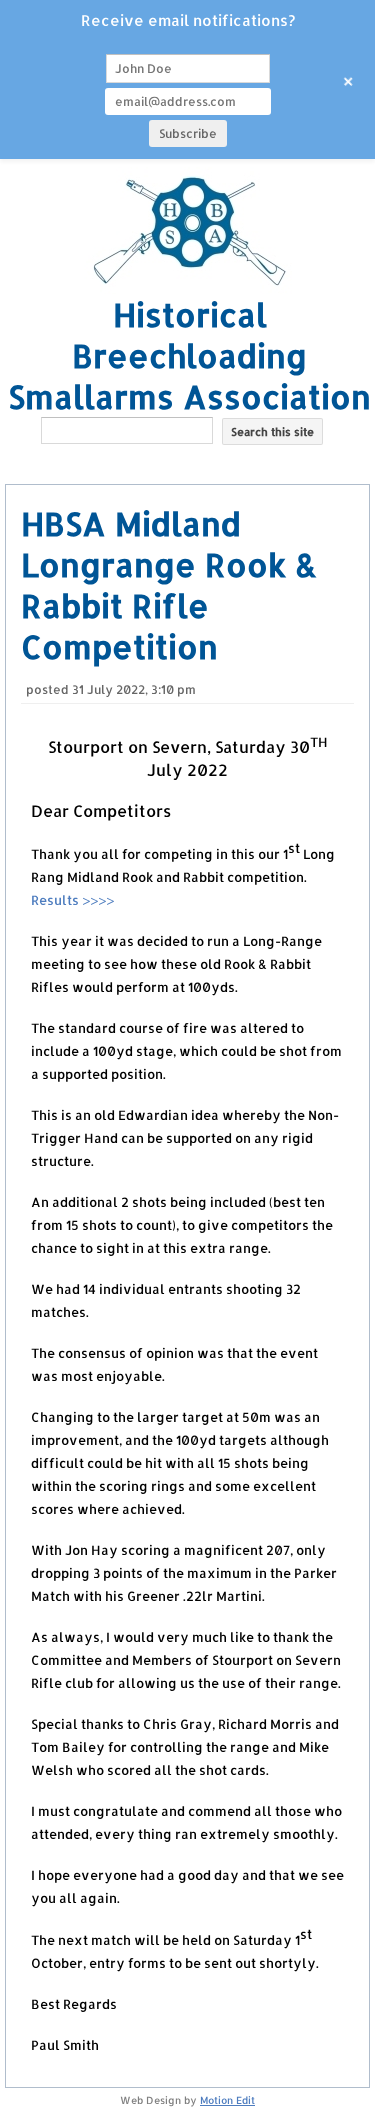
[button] (190, 462)
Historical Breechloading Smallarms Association (189, 355)
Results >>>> (72, 900)
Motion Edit (227, 2100)
